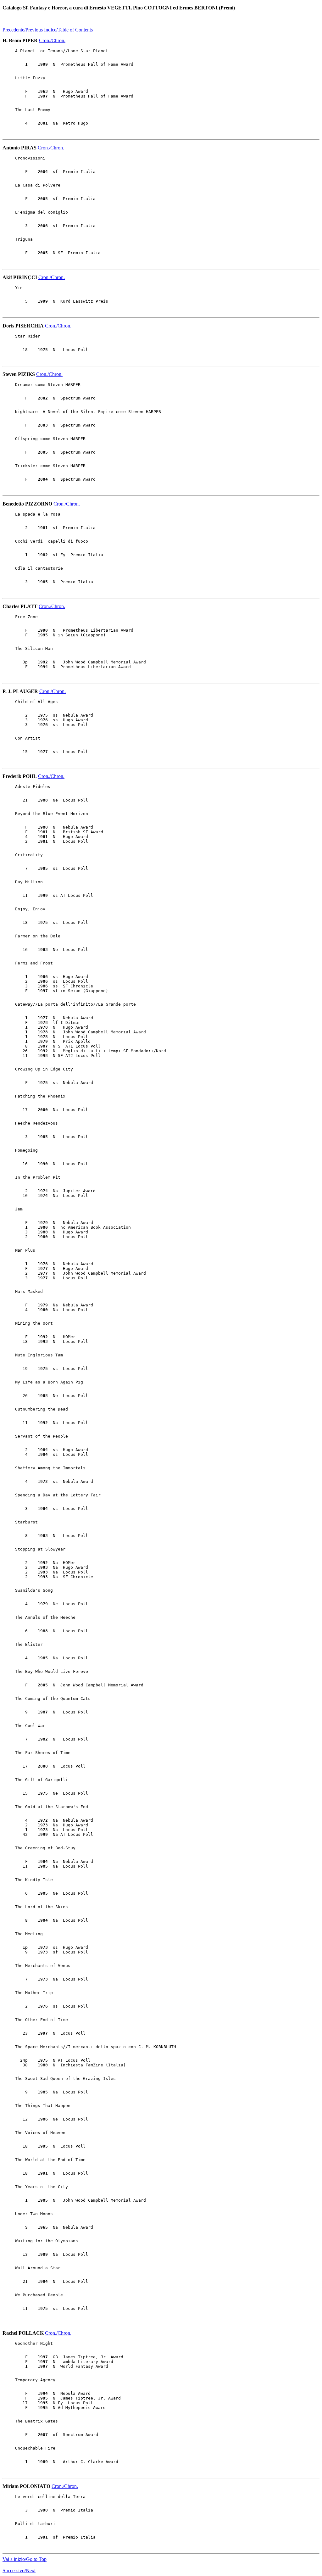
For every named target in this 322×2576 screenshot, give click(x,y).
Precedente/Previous (23, 30)
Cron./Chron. (52, 40)
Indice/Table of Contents (68, 30)
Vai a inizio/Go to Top (25, 2559)
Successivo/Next (19, 2570)
